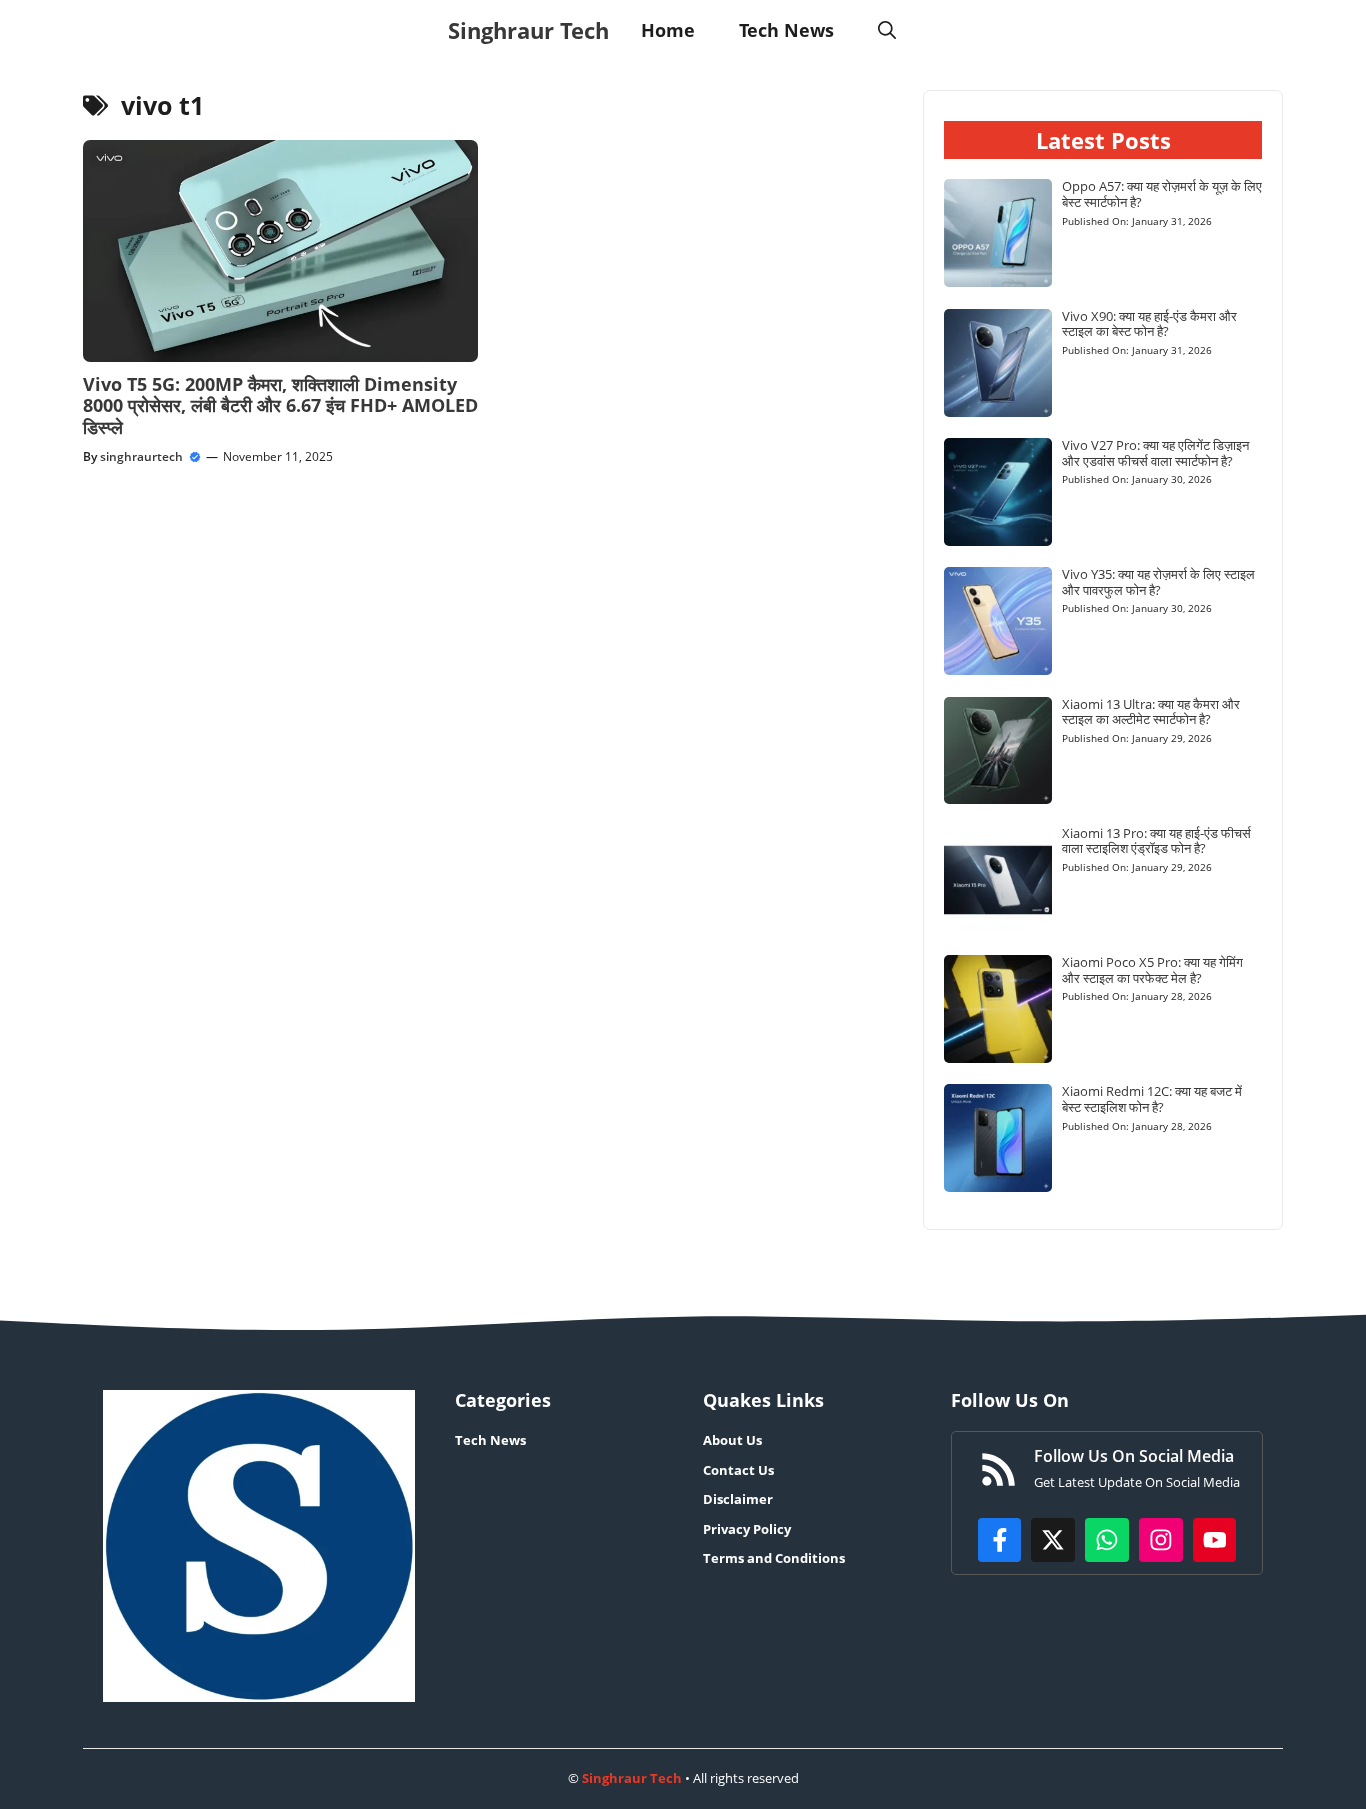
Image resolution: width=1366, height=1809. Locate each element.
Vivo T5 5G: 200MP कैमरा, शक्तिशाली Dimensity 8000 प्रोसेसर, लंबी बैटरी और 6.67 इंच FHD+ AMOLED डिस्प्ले (280, 405)
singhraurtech (141, 456)
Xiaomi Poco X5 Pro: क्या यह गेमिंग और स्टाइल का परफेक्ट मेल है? (1152, 970)
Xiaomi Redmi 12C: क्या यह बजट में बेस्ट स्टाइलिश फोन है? (1152, 1099)
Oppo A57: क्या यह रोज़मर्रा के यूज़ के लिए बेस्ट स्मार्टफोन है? (1162, 194)
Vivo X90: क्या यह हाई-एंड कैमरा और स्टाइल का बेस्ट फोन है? (1149, 324)
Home (668, 30)
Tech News (786, 30)
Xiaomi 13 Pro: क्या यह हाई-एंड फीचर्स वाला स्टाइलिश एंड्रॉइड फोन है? (1156, 841)
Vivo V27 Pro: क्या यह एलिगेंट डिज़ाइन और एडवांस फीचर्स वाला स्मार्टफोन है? (1155, 453)
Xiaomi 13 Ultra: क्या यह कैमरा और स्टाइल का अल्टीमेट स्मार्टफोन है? (1151, 712)
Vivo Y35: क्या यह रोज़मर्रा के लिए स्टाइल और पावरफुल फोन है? (1158, 582)
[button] (887, 30)
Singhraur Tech (528, 30)
